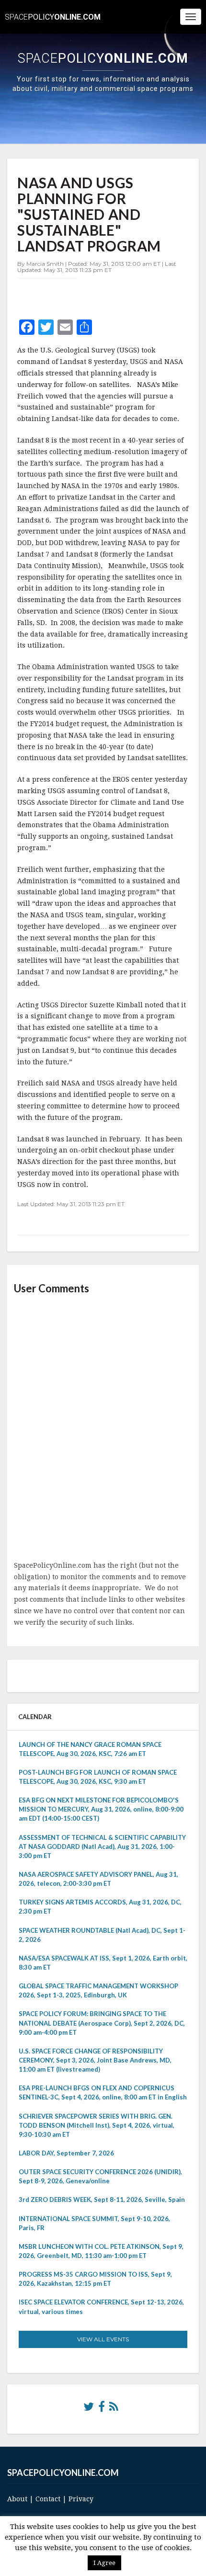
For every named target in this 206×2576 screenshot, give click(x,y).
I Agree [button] (104, 2563)
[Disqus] (103, 1428)
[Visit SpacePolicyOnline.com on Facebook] (102, 2409)
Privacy (81, 2499)
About (17, 2499)
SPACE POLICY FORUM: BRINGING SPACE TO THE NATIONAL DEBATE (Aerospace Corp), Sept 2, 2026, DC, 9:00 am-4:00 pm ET (102, 2023)
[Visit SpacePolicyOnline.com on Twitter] (89, 2409)
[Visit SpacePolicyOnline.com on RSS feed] (114, 2409)
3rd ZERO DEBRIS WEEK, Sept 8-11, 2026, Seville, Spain (102, 2200)
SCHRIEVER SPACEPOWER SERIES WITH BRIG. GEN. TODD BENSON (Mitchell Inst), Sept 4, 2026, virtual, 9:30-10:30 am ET (97, 2125)
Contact (48, 2499)
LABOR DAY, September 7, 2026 (66, 2153)
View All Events (103, 2339)
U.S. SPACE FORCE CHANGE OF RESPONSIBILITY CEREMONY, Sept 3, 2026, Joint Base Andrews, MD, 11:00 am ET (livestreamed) (95, 2060)
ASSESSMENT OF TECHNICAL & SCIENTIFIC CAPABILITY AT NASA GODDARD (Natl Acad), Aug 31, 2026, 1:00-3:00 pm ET (102, 1847)
